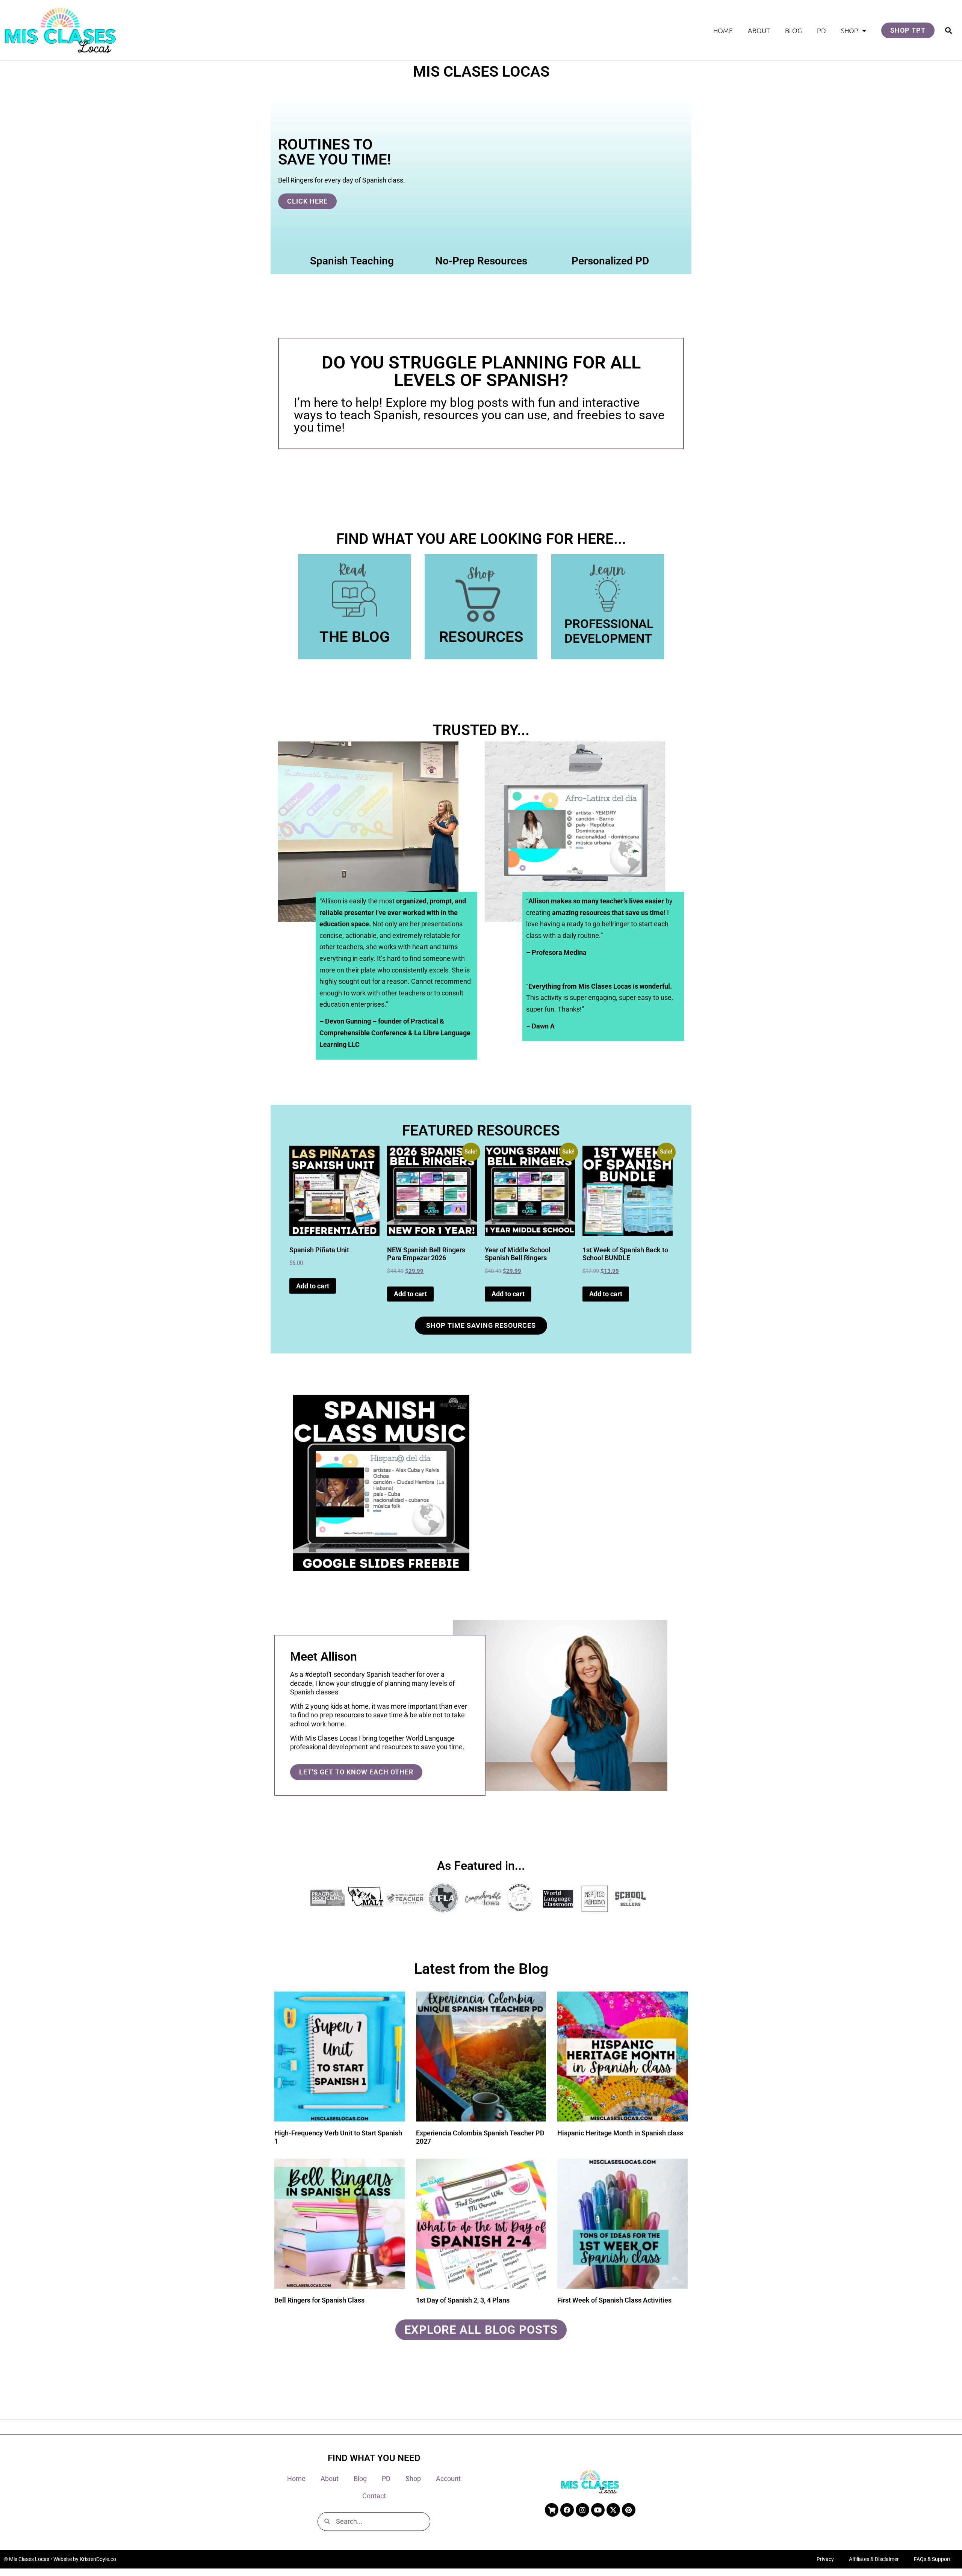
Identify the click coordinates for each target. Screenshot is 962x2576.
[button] (948, 30)
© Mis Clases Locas (26, 2559)
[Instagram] (582, 2510)
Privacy (825, 2559)
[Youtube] (598, 2510)
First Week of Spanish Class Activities (614, 2300)
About (759, 30)
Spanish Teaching (352, 261)
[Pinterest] (629, 2510)
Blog (793, 30)
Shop (850, 30)
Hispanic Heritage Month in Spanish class (620, 2133)
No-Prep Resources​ (481, 261)
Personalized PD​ (610, 261)
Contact (374, 2496)
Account (448, 2479)
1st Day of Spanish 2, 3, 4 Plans (463, 2300)
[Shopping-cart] (552, 2510)
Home (723, 30)
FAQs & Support (932, 2559)
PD (821, 30)
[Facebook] (567, 2510)
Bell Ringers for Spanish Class (319, 2300)
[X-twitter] (613, 2510)
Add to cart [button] (313, 1286)
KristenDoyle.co (98, 2559)
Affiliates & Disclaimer (874, 2559)
